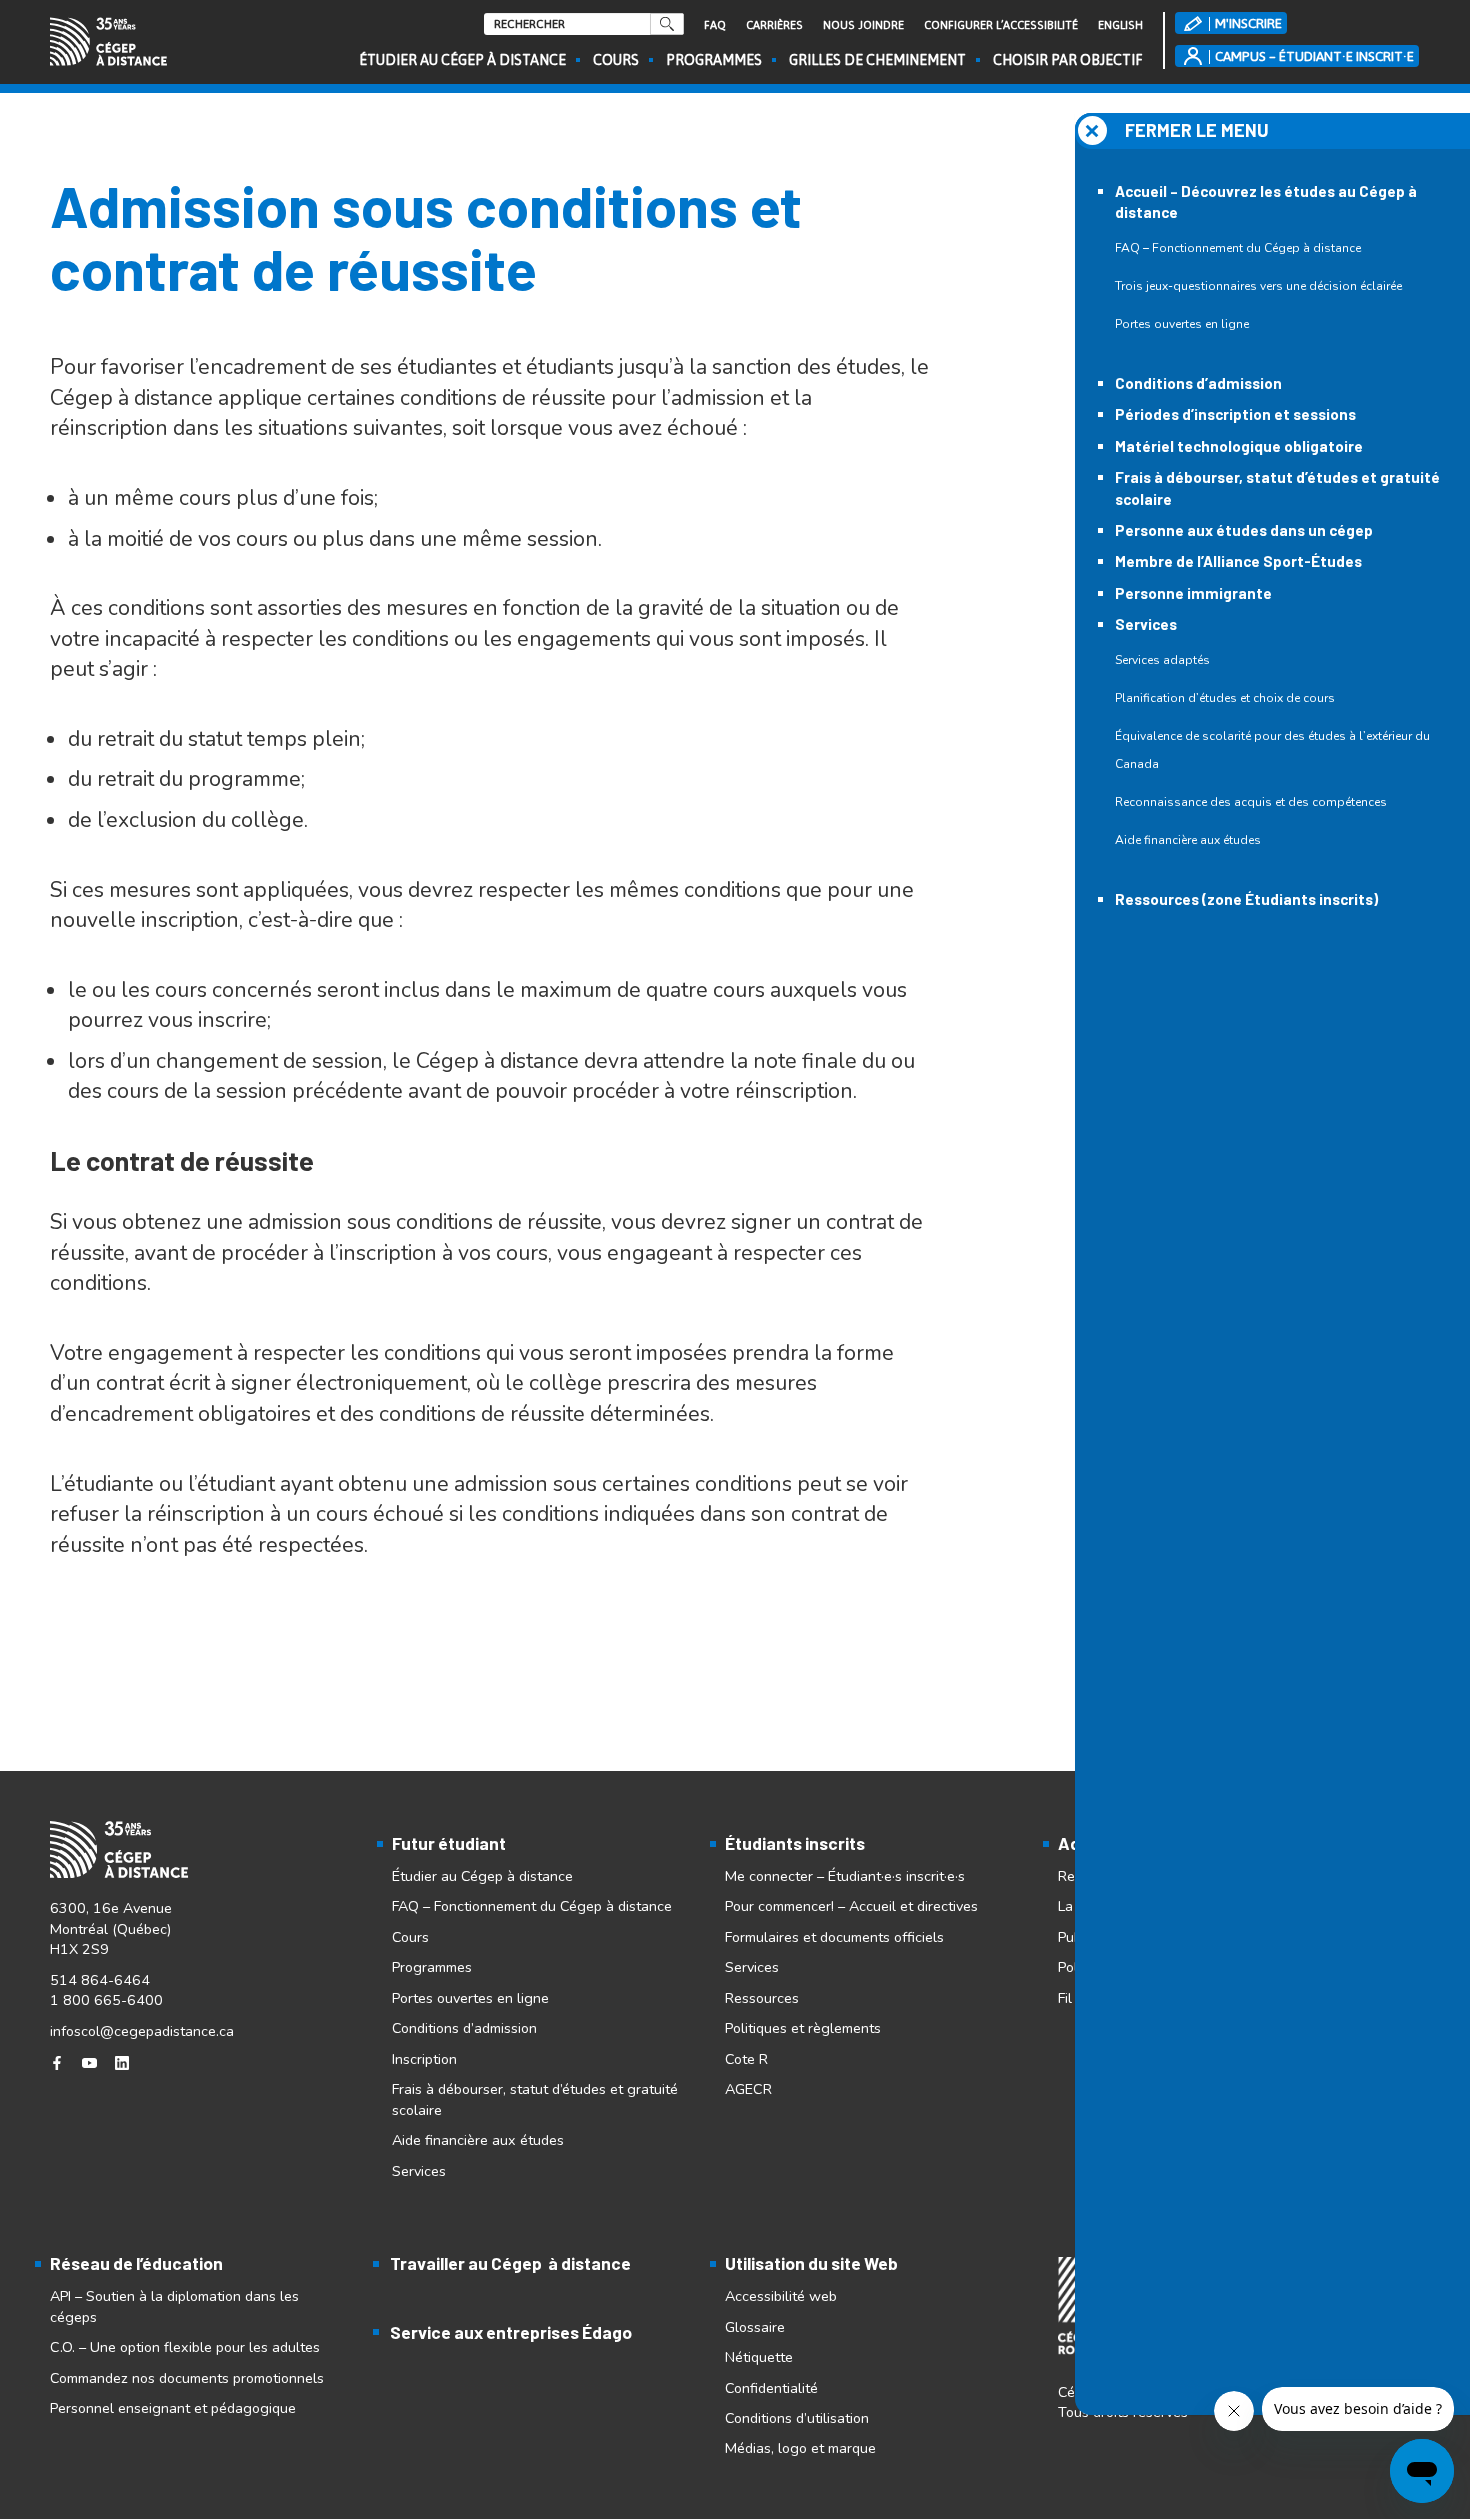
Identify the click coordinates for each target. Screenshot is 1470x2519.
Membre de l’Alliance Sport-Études (1238, 561)
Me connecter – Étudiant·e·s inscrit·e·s (845, 1876)
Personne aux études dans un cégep (1244, 530)
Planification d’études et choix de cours (1225, 698)
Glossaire (755, 2327)
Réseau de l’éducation (136, 2263)
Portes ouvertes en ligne (1182, 324)
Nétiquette (759, 2357)
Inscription (424, 2059)
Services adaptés (1162, 660)
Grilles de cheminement (877, 60)
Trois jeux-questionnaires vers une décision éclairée (1258, 286)
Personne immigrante (1193, 593)
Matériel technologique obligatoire (1239, 446)
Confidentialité (771, 2388)
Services (1146, 624)
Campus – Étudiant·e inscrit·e (1314, 56)
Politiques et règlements (803, 2028)
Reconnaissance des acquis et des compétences (1251, 802)
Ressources (762, 1998)
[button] (1272, 131)
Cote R (746, 2059)
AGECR (748, 2089)
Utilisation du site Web (811, 2263)
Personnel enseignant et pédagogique (173, 2408)
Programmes (714, 60)
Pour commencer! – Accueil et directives (851, 1906)
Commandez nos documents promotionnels (187, 2378)
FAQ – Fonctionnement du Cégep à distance (1238, 248)
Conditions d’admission (1198, 383)
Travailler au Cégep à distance (510, 2263)
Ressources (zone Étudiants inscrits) (1246, 899)
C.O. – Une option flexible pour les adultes (185, 2347)
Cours (616, 60)
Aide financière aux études (1188, 840)
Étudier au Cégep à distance (462, 60)
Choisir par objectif (1068, 60)
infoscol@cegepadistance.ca (142, 2031)
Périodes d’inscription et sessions (1235, 414)
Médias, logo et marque (800, 2448)
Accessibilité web (781, 2296)
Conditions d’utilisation (797, 2418)
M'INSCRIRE (1248, 23)
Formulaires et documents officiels (834, 1937)
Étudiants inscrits (795, 1843)
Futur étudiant (449, 1843)
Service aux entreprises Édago (511, 2332)
